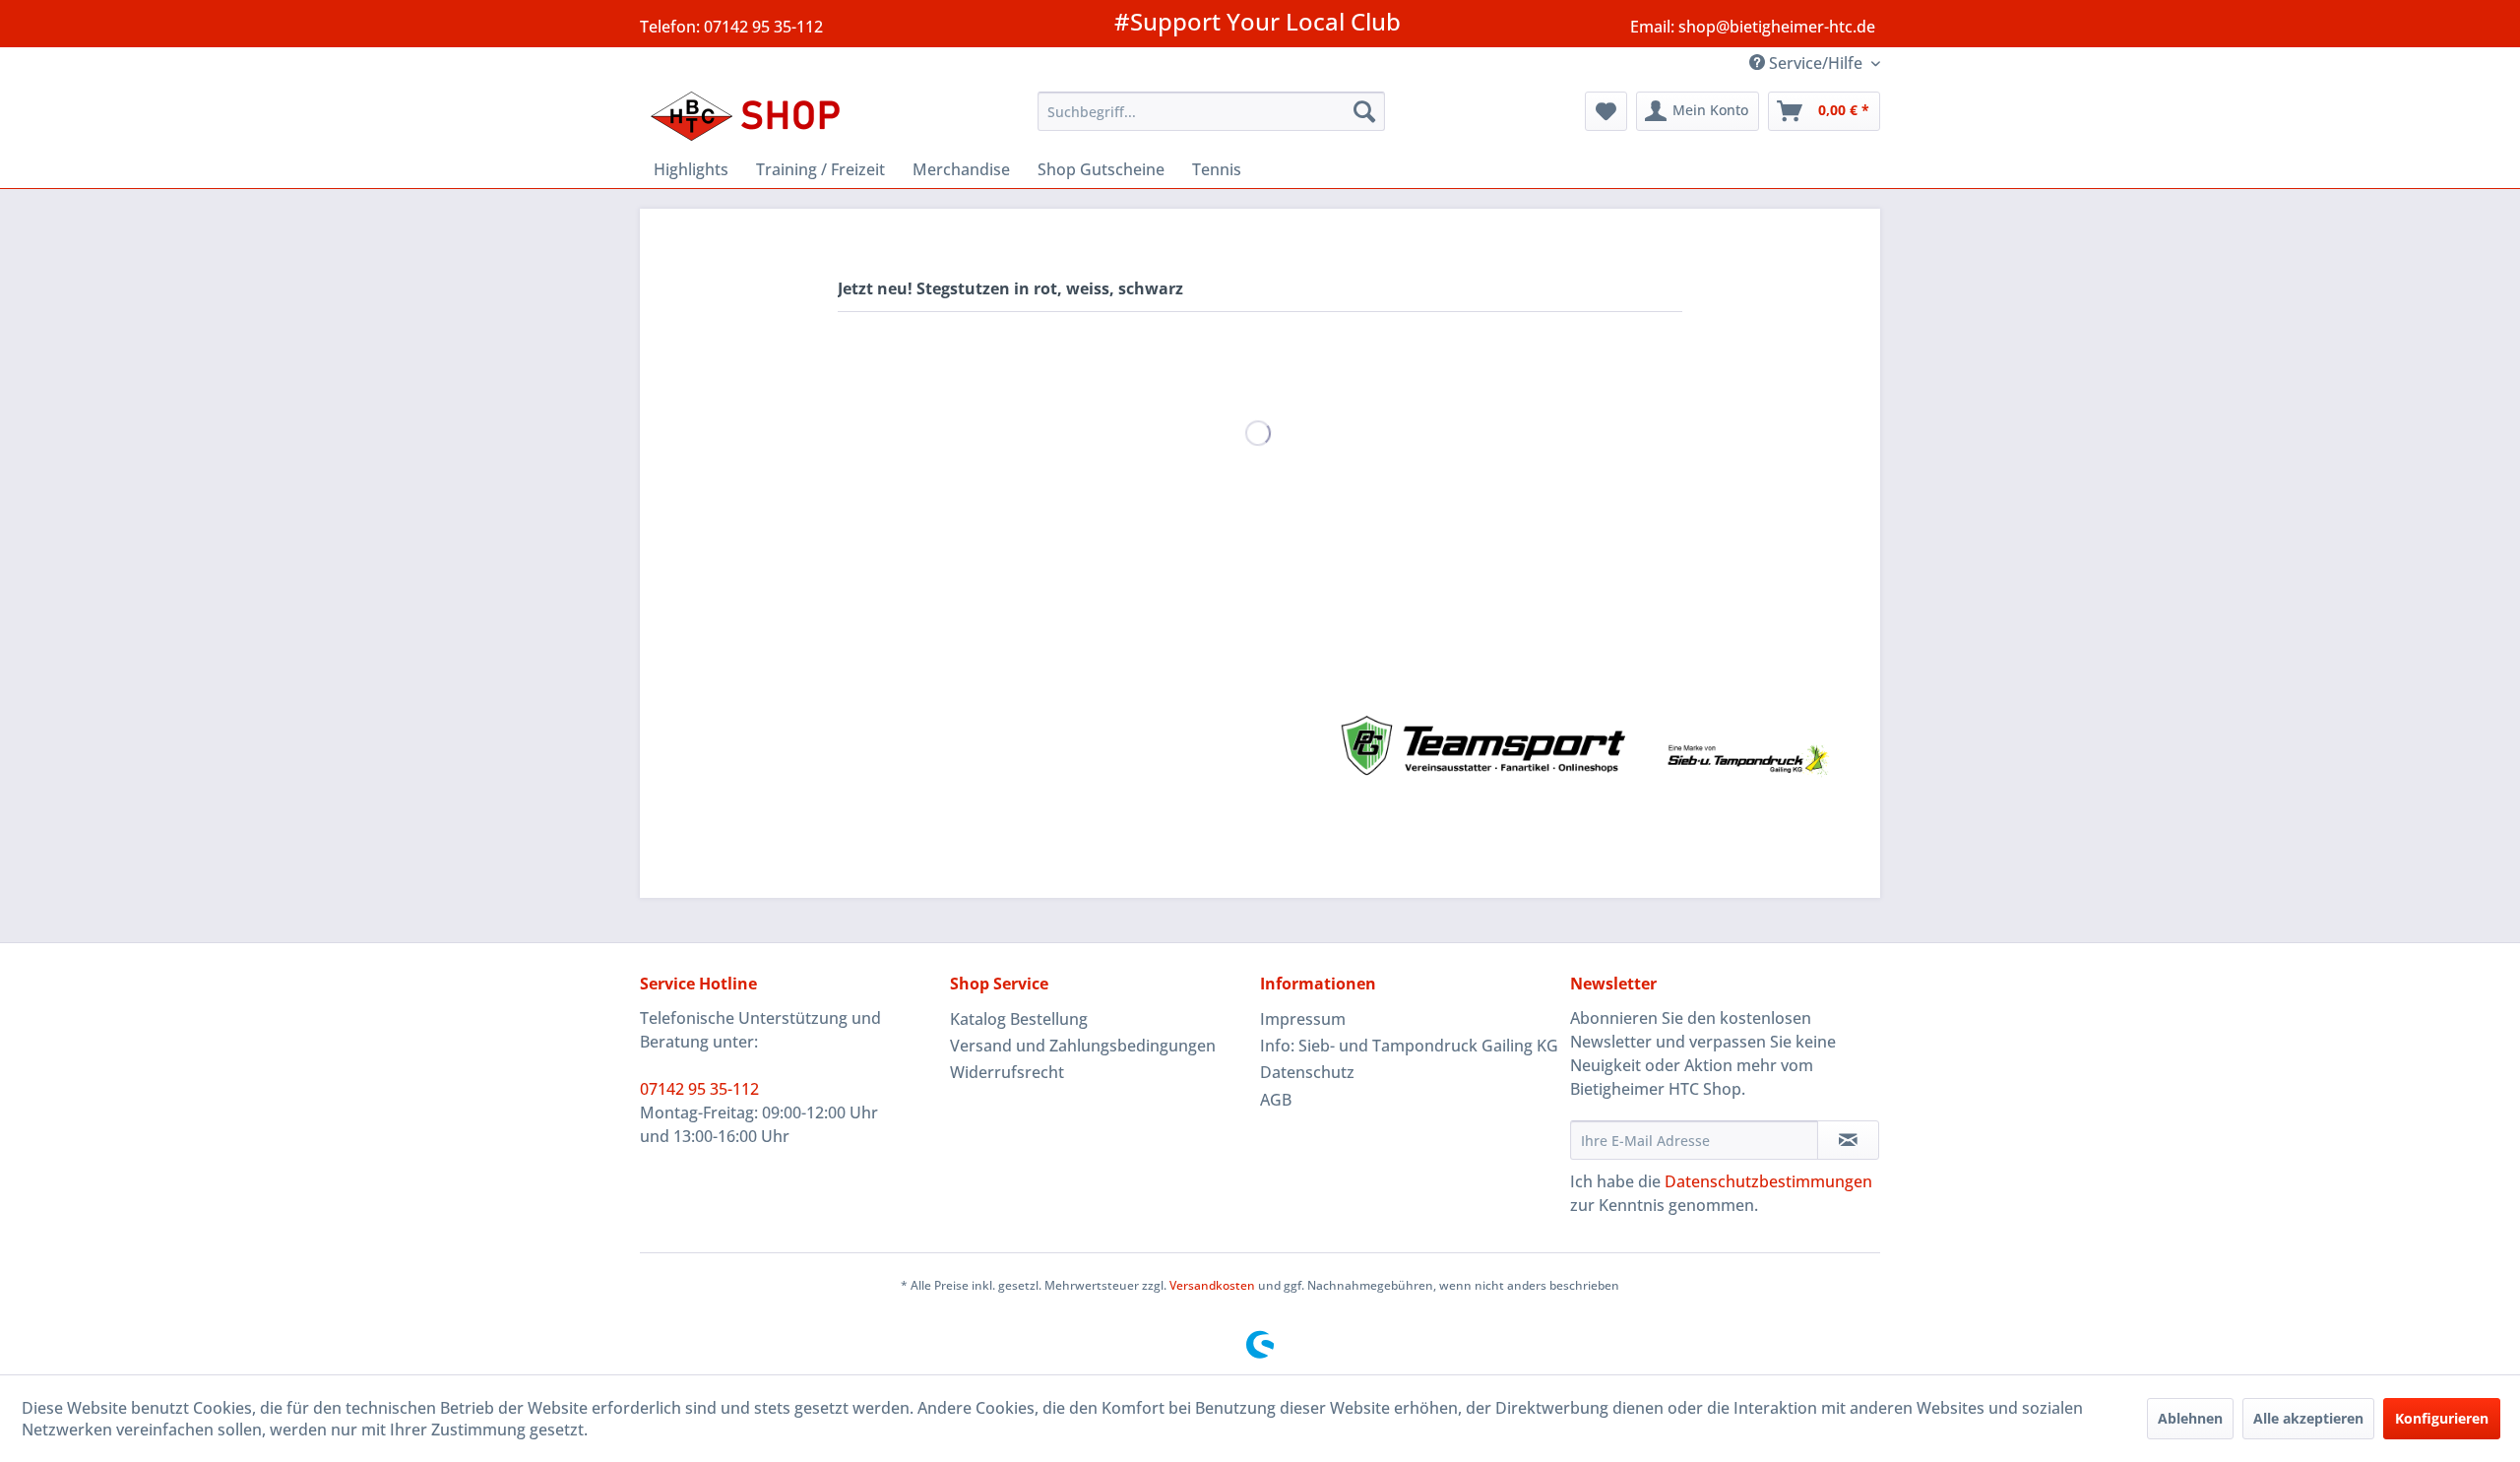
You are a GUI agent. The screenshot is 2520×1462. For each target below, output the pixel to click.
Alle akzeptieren (2308, 1418)
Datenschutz (1307, 1072)
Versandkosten (1212, 1285)
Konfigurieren (2442, 1418)
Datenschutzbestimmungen (1768, 1181)
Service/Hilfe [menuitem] (1816, 63)
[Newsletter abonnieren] (1848, 1140)
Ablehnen (2190, 1418)
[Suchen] (1364, 111)
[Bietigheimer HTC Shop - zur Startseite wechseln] (753, 116)
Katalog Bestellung (1019, 1019)
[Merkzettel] (1606, 111)
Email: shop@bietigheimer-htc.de (1753, 27)
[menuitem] (1211, 111)
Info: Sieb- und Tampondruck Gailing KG (1409, 1046)
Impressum (1303, 1019)
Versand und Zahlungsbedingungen (1083, 1046)
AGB (1276, 1100)
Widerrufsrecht (1007, 1072)
